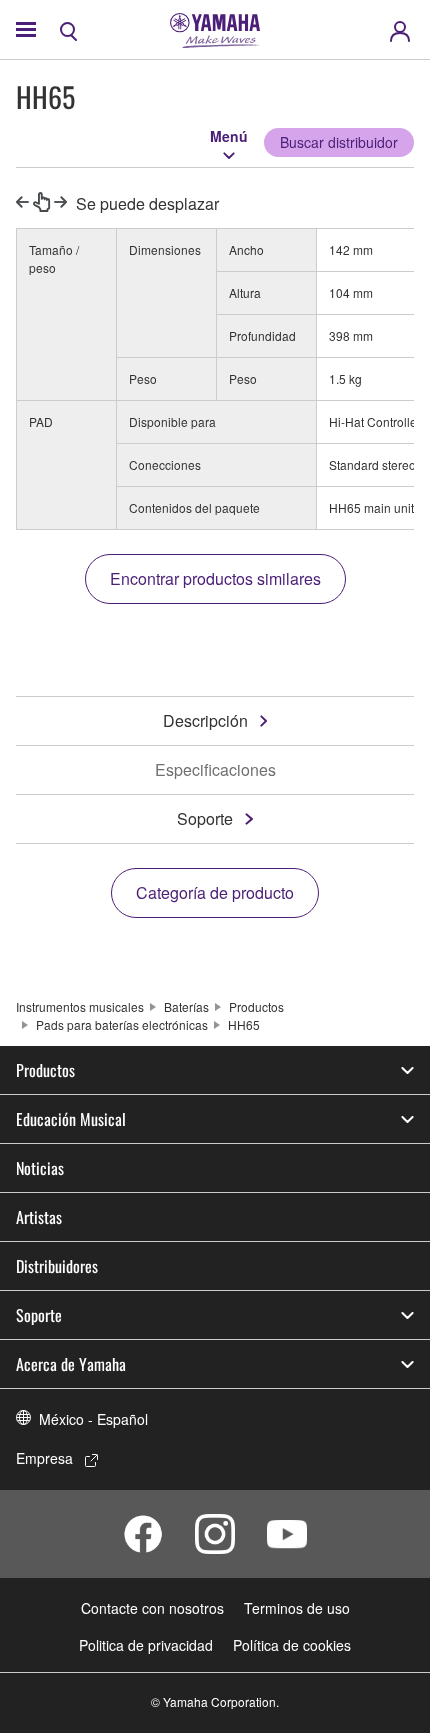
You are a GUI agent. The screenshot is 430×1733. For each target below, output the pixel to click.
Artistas (39, 1217)
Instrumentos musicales (80, 1006)
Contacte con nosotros (152, 1608)
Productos (256, 1006)
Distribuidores (57, 1266)
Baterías (186, 1006)
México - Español (93, 1419)
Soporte (205, 818)
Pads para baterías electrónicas (122, 1024)
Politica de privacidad (146, 1645)
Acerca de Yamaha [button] (71, 1364)
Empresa (44, 1458)
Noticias (40, 1168)
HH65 (244, 1024)
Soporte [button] (39, 1315)
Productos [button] (45, 1070)
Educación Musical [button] (71, 1119)
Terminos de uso (297, 1608)
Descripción (205, 720)
